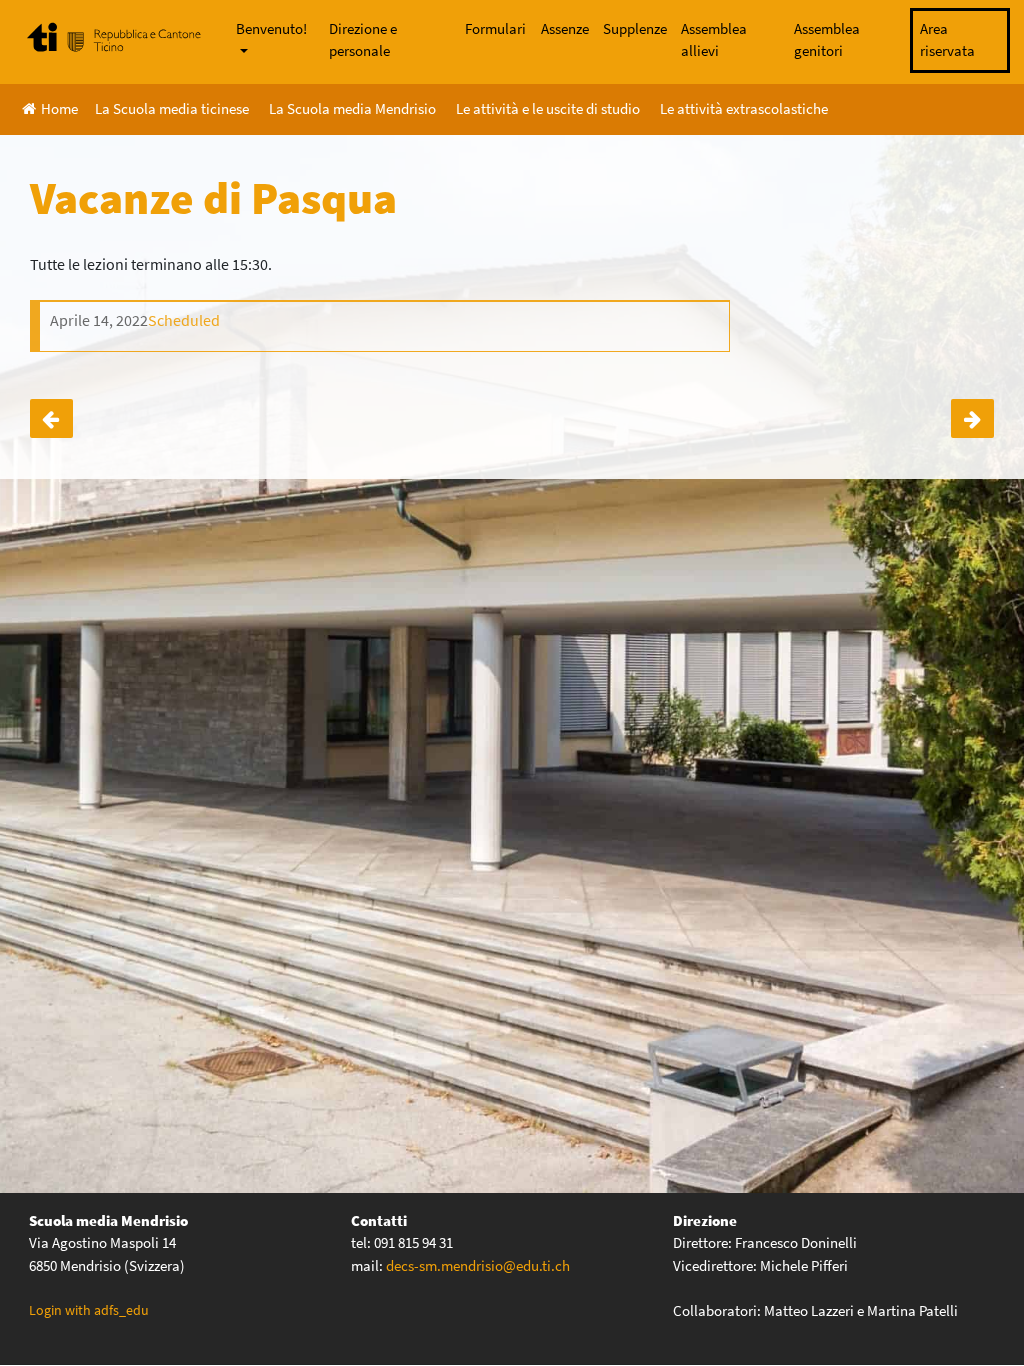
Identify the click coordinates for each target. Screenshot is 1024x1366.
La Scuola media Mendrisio (352, 108)
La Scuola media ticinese (172, 108)
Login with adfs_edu (89, 1310)
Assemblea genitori (827, 40)
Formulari (495, 28)
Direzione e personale (363, 40)
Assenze (565, 28)
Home (59, 108)
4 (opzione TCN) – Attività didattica (972, 418)
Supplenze (635, 28)
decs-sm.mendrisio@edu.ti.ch (478, 1265)
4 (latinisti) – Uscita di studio (51, 418)
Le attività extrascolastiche (744, 108)
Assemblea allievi (714, 40)
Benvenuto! (271, 28)
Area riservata (947, 40)
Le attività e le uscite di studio (548, 108)
